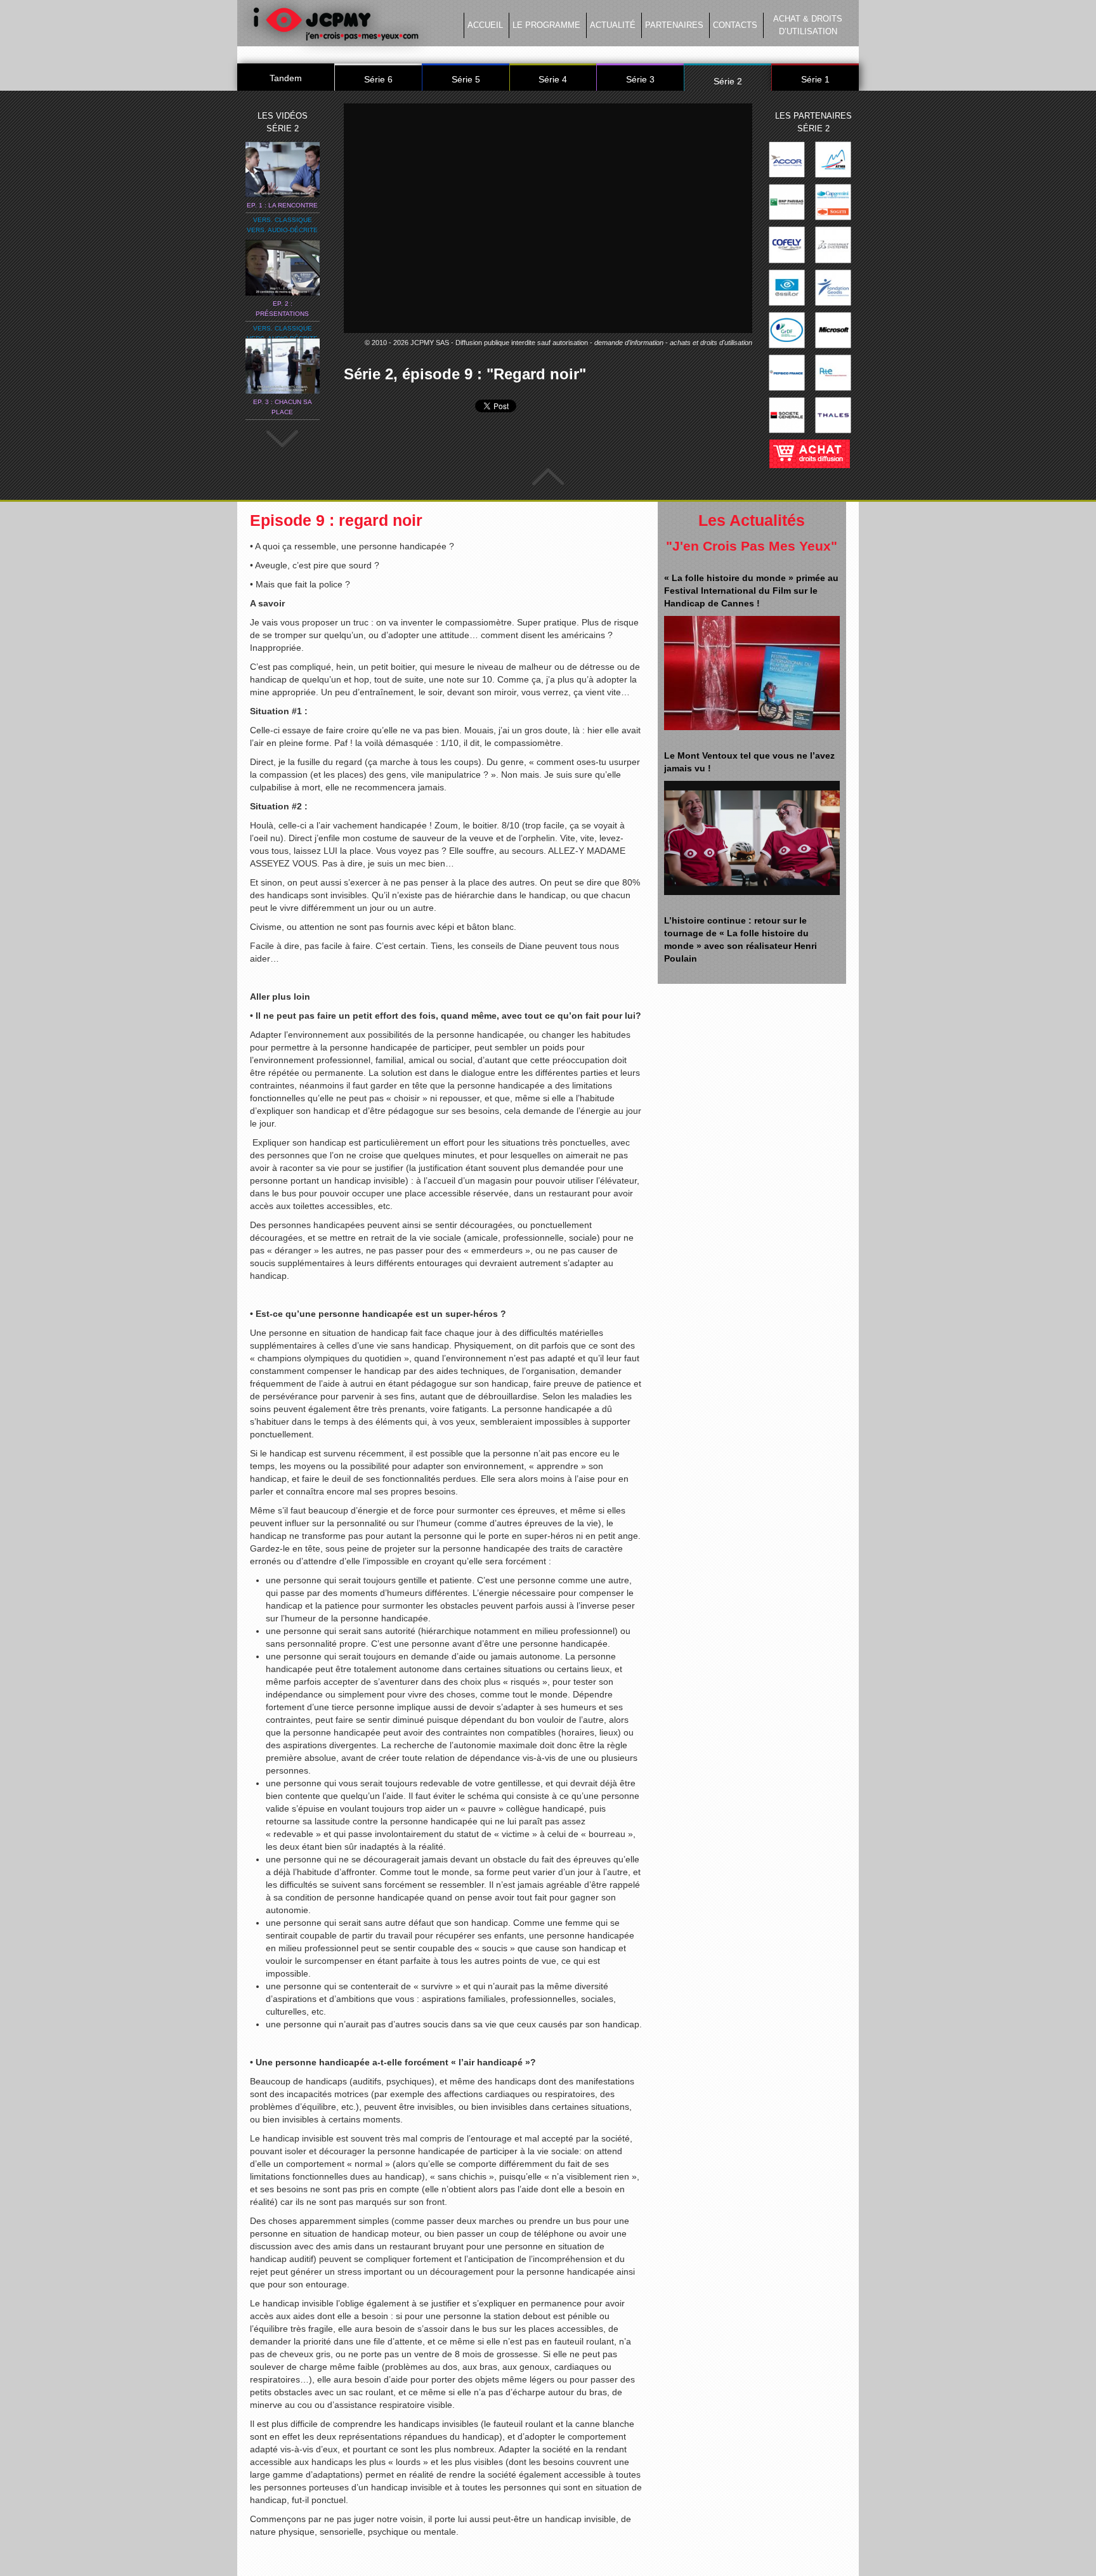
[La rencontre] (283, 169)
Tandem (286, 78)
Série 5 (466, 79)
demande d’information (629, 343)
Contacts (735, 25)
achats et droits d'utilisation (711, 343)
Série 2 (728, 81)
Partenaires (674, 25)
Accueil (485, 25)
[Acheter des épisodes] (809, 450)
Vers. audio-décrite (282, 230)
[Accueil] (336, 27)
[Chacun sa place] (283, 365)
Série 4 (553, 79)
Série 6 (378, 79)
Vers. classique (283, 220)
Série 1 (815, 79)
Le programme (546, 25)
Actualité (613, 25)
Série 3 (640, 79)
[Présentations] (283, 267)
